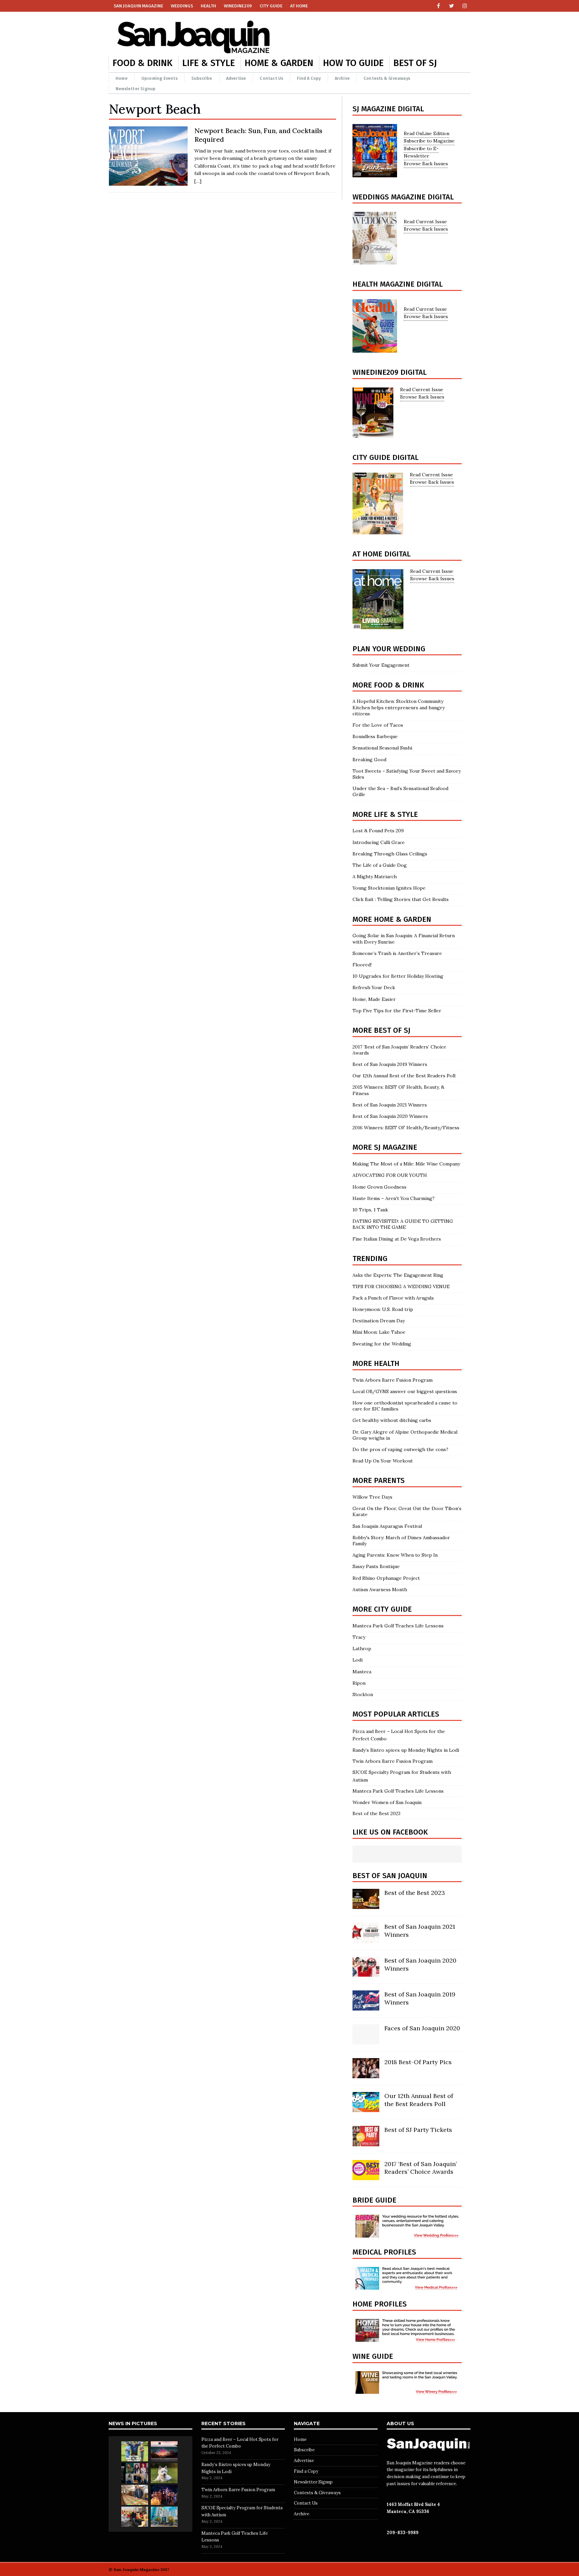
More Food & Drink (388, 685)
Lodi (358, 1660)
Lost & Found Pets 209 (378, 831)
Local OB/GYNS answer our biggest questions (405, 1391)
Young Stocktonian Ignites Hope (389, 888)
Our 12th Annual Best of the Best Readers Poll (404, 1076)
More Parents (379, 1480)
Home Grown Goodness (379, 1187)
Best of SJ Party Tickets (418, 2130)
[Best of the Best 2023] (366, 1905)
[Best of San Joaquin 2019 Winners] (366, 2007)
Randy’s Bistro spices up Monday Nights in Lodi (406, 1750)
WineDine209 (238, 6)
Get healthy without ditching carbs (392, 1420)
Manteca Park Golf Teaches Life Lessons (398, 1626)
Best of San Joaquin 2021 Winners (390, 1105)
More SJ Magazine (385, 1147)
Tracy (359, 1637)
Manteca (362, 1672)
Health (208, 6)
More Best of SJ (381, 1030)
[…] (198, 181)
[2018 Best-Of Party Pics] (366, 2075)
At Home (299, 6)
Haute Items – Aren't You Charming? (394, 1198)
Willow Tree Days (372, 1497)
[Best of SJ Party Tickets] (366, 2142)
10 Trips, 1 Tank (370, 1210)
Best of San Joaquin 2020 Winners (390, 1116)
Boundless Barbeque (375, 736)
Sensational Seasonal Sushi (382, 748)
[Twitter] (452, 6)
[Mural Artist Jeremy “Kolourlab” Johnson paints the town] (164, 2451)
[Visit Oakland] (164, 2517)
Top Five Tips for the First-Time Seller (397, 1011)
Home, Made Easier (374, 999)
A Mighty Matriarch (375, 877)
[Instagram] (465, 6)
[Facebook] (438, 6)
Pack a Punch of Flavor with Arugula (393, 1298)
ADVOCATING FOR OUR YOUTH (390, 1175)
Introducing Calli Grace (379, 842)
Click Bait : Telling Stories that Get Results (401, 899)
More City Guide (382, 1609)
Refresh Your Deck (374, 987)
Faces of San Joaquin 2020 (422, 2028)
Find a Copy (309, 78)
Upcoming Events (159, 78)
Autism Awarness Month (380, 1590)
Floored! (362, 965)
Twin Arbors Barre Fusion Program (393, 1380)
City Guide (271, 6)
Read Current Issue (425, 222)
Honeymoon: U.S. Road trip (383, 1309)
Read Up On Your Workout (383, 1461)
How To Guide (353, 63)
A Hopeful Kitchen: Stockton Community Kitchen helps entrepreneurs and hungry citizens (399, 707)
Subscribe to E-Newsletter (421, 152)
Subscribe (202, 78)
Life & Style (209, 63)
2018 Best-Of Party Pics (418, 2062)
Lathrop (362, 1649)
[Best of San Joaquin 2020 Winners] (366, 1973)
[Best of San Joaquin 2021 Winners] (366, 1939)
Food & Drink (143, 63)
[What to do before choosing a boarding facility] (164, 2473)
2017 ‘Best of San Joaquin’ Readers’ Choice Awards (421, 2168)
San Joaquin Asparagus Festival (387, 1526)
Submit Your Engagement (381, 665)
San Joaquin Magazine (138, 6)
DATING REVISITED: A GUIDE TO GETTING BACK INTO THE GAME (403, 1224)
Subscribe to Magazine (429, 141)
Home (122, 78)
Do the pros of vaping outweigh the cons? (400, 1449)
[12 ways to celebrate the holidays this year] (164, 2495)
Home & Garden (279, 63)
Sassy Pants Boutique (376, 1566)
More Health (376, 1363)
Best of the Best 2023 (376, 1813)
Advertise (236, 78)
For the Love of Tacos (378, 725)
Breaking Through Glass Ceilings (390, 854)
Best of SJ (415, 63)
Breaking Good (369, 760)
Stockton (363, 1694)
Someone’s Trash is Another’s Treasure (397, 953)
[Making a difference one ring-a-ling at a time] (135, 2517)
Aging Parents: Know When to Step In (395, 1555)
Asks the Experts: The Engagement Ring (398, 1275)
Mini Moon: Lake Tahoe (379, 1332)
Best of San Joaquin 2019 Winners (390, 1064)
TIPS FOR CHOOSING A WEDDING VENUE (401, 1286)
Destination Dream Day (379, 1321)
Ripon (359, 1683)
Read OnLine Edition (427, 133)
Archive (342, 78)
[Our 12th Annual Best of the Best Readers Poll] (366, 2108)
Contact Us (271, 78)
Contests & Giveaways (387, 78)
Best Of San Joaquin (390, 1876)
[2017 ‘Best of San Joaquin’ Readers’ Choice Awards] (366, 2176)
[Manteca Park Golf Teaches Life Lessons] (135, 2451)
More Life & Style (385, 814)
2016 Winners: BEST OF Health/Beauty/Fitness (406, 1128)
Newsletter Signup (136, 89)
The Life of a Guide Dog (380, 865)
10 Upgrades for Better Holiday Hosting (399, 976)
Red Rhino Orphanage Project (386, 1578)
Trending (370, 1259)
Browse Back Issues (426, 164)
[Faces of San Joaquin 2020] (366, 2041)
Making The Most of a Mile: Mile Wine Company (406, 1164)
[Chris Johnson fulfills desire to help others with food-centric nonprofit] (135, 2495)
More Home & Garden (392, 919)
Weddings (182, 6)
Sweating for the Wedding (382, 1344)
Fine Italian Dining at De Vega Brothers (397, 1239)
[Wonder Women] (135, 2473)
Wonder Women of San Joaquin (387, 1802)
